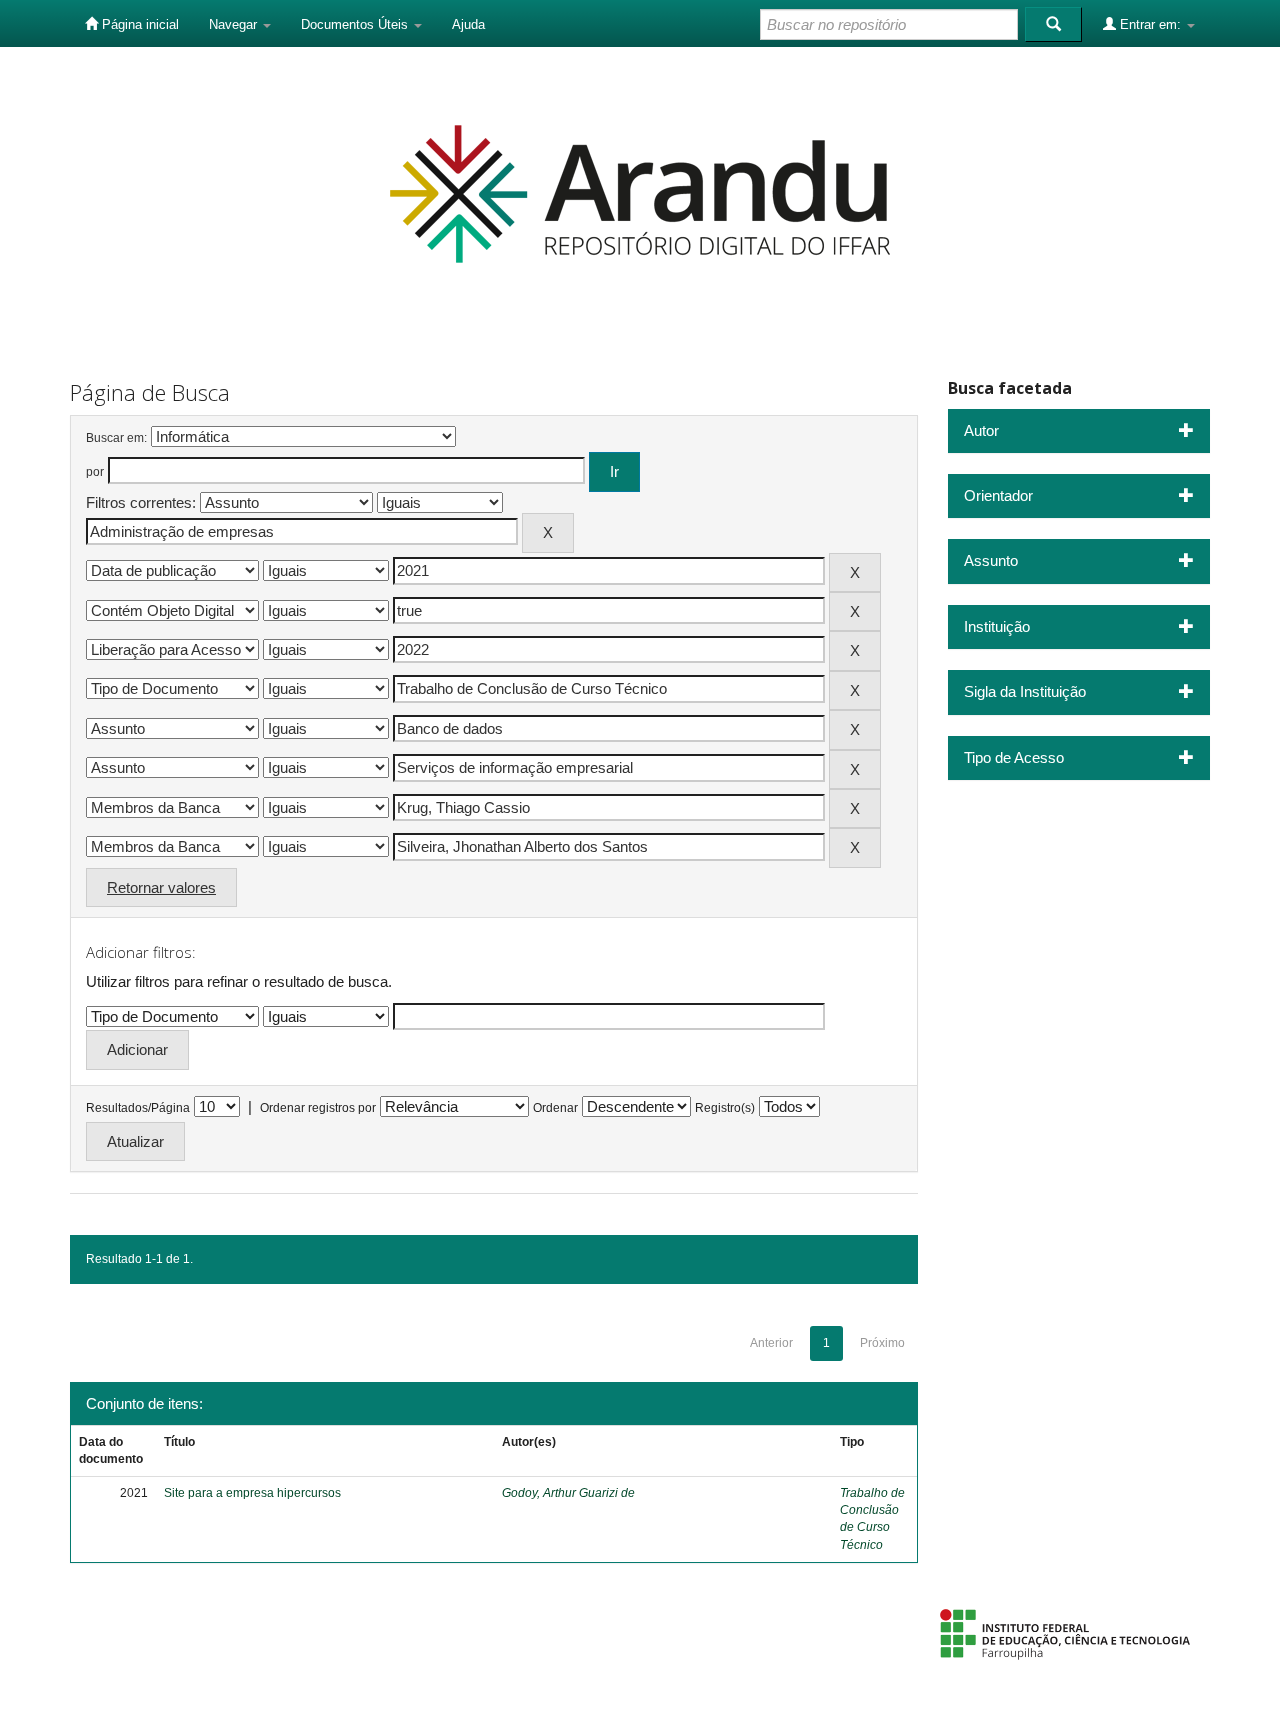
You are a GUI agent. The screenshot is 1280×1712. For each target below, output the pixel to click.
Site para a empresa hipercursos (252, 1493)
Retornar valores (161, 887)
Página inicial (138, 24)
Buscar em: (116, 438)
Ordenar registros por (318, 1108)
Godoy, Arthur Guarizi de (568, 1493)
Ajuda (468, 24)
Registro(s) (725, 1108)
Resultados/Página (138, 1108)
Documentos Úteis (356, 24)
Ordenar (555, 1108)
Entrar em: (1150, 24)
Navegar (235, 24)
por (95, 472)
